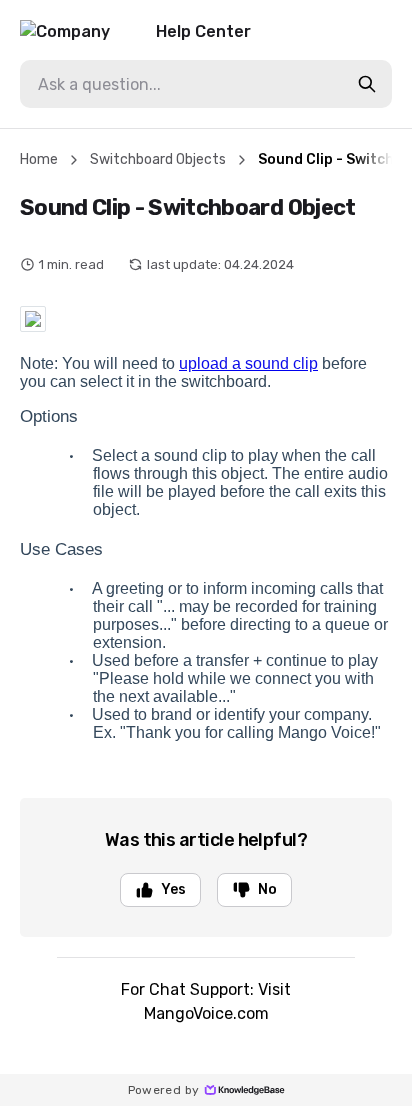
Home (39, 159)
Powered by (164, 1090)
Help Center (203, 31)
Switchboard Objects (158, 159)
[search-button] (367, 84)
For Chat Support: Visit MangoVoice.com (206, 1001)
